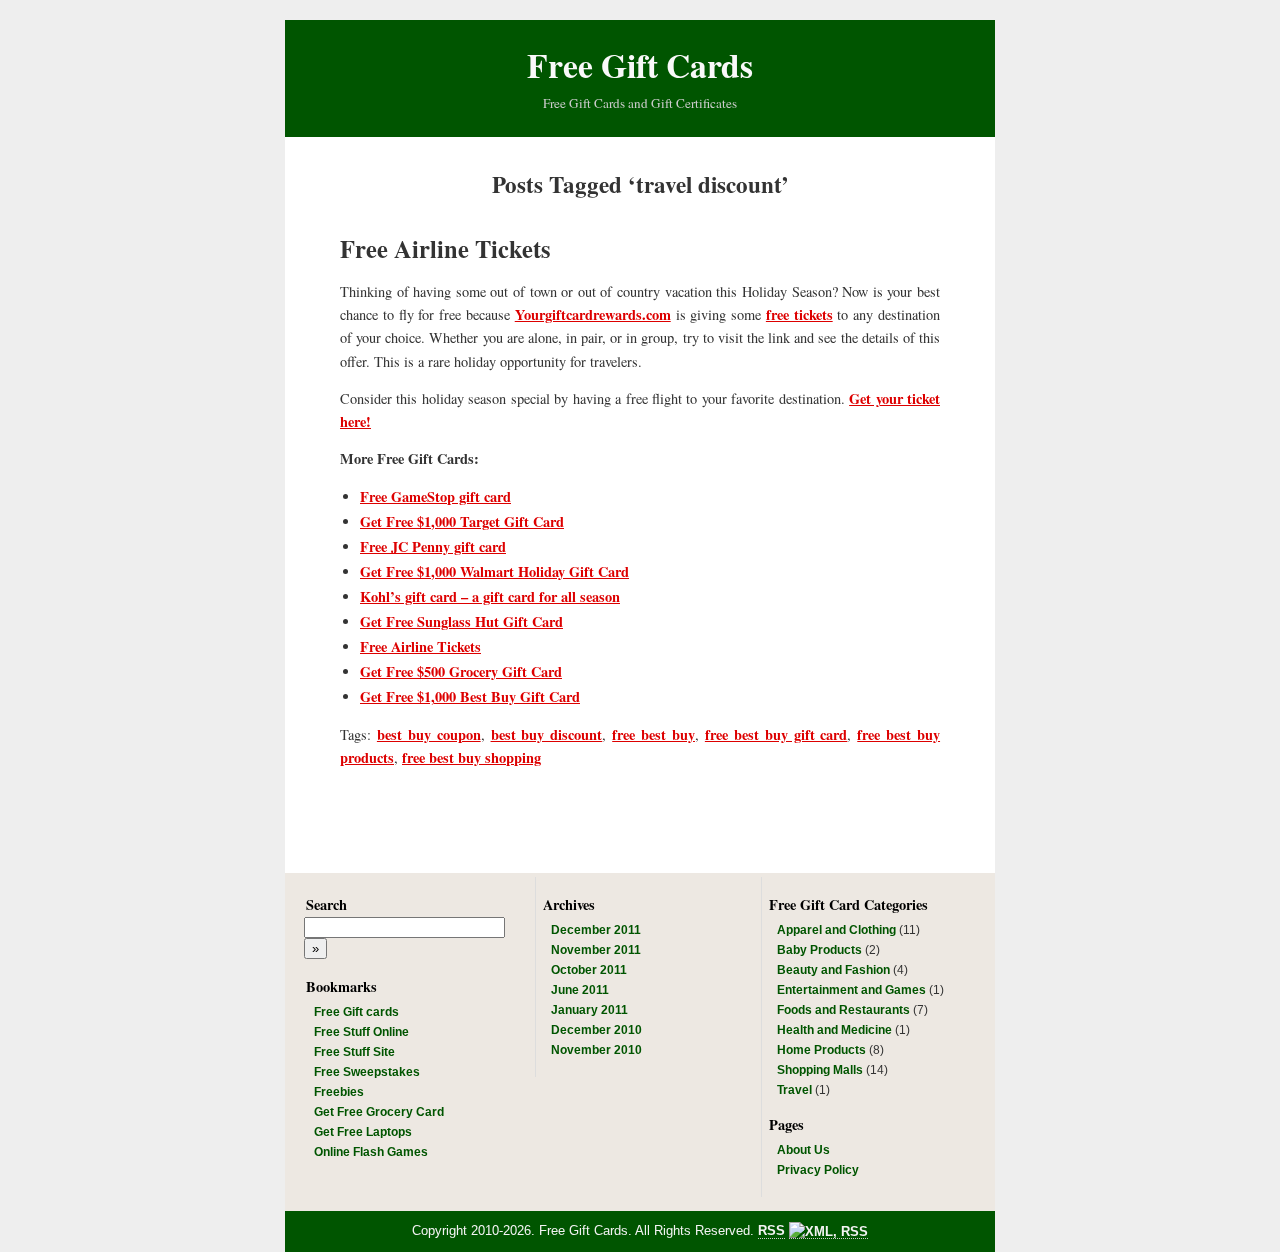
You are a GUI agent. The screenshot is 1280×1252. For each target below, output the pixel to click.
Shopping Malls (820, 1070)
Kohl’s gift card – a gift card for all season (490, 596)
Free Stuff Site (354, 1052)
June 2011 (580, 990)
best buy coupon (429, 734)
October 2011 (589, 970)
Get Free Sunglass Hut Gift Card (461, 621)
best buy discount (547, 734)
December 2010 (596, 1030)
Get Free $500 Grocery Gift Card (461, 671)
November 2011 (596, 950)
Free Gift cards (356, 1012)
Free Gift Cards (640, 64)
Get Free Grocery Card (379, 1112)
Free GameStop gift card (435, 496)
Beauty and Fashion (833, 970)
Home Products (821, 1050)
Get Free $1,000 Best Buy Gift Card (470, 696)
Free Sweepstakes (367, 1072)
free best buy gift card (776, 734)
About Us (803, 1150)
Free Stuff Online (361, 1032)
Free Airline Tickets (445, 248)
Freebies (339, 1092)
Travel (794, 1090)
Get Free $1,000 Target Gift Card (462, 521)
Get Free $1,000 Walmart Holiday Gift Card (494, 571)
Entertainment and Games (851, 990)
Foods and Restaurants (843, 1010)
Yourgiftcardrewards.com (593, 314)
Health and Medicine (834, 1030)
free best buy (653, 734)
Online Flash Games (371, 1152)
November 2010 (596, 1050)
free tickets (799, 314)
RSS (771, 1230)
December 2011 (596, 930)
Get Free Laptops (363, 1132)
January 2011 (589, 1010)
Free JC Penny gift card (433, 546)
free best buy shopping (471, 757)
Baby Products (819, 950)
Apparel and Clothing (836, 930)
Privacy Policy (818, 1170)
